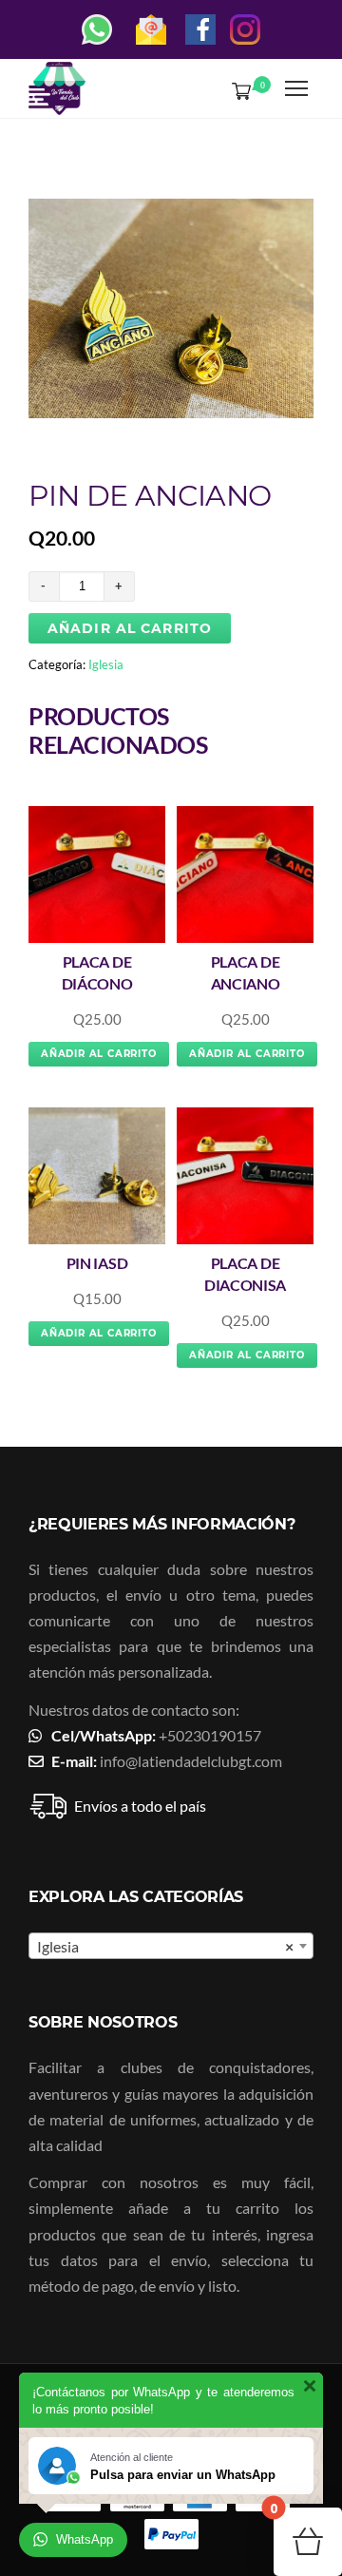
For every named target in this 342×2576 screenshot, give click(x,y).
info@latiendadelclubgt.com (191, 1761)
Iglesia (106, 664)
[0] (237, 90)
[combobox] (171, 1946)
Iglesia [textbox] (165, 1946)
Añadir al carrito (130, 628)
